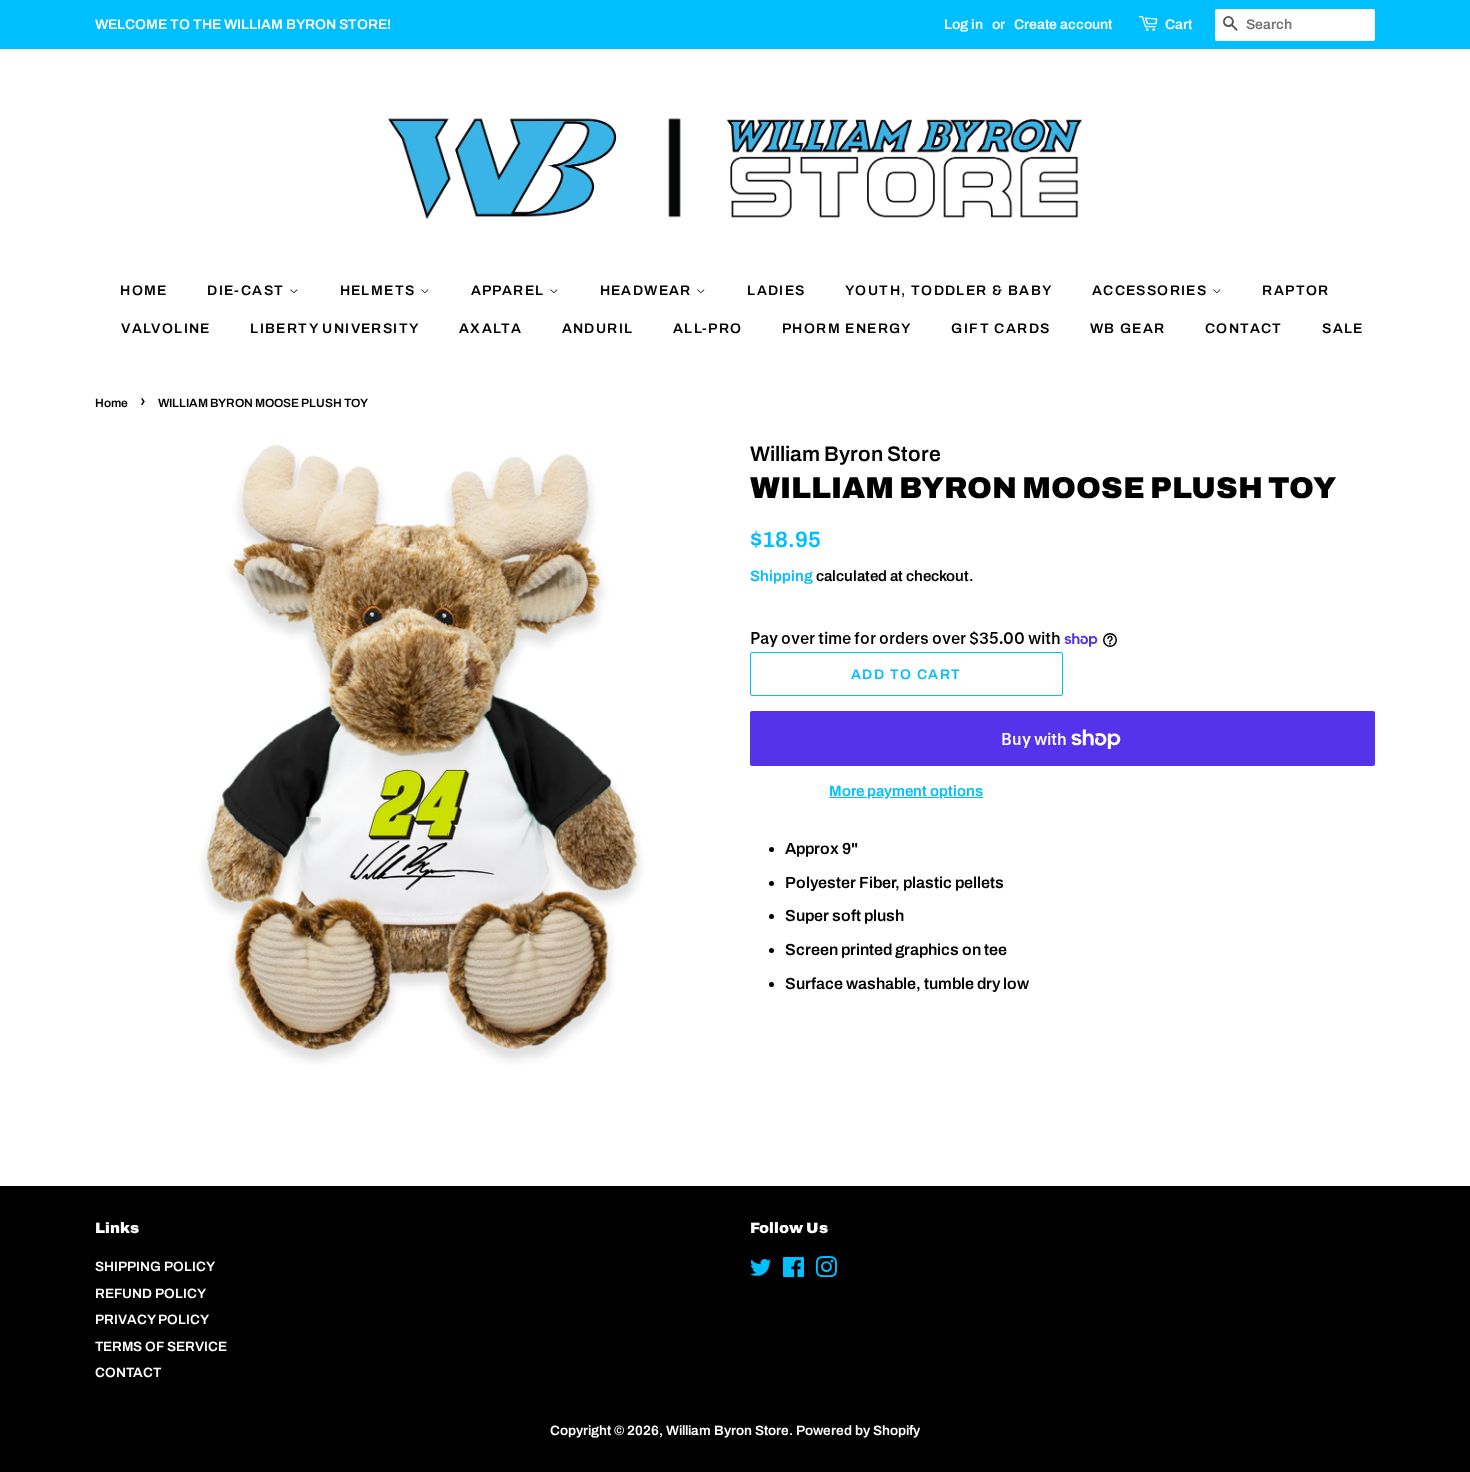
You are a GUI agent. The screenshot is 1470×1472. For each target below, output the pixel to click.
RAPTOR (1295, 290)
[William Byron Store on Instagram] (826, 1271)
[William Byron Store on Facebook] (793, 1271)
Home (111, 403)
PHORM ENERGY (847, 328)
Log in (963, 24)
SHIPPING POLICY (155, 1266)
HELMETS (380, 290)
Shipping (781, 576)
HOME (144, 290)
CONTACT (1244, 328)
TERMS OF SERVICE (161, 1346)
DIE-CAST (248, 290)
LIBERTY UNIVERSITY (334, 328)
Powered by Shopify (858, 1430)
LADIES (776, 290)
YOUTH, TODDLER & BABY (948, 290)
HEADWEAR (648, 290)
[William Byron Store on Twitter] (761, 1271)
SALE (1343, 328)
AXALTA (490, 328)
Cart (1178, 24)
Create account (1063, 24)
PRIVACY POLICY (152, 1319)
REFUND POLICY (150, 1293)
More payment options (906, 791)
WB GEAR (1128, 328)
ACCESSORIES (1152, 290)
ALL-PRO (708, 328)
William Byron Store (727, 1430)
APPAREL (510, 290)
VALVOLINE (166, 328)
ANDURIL (598, 328)
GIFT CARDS (1000, 328)
